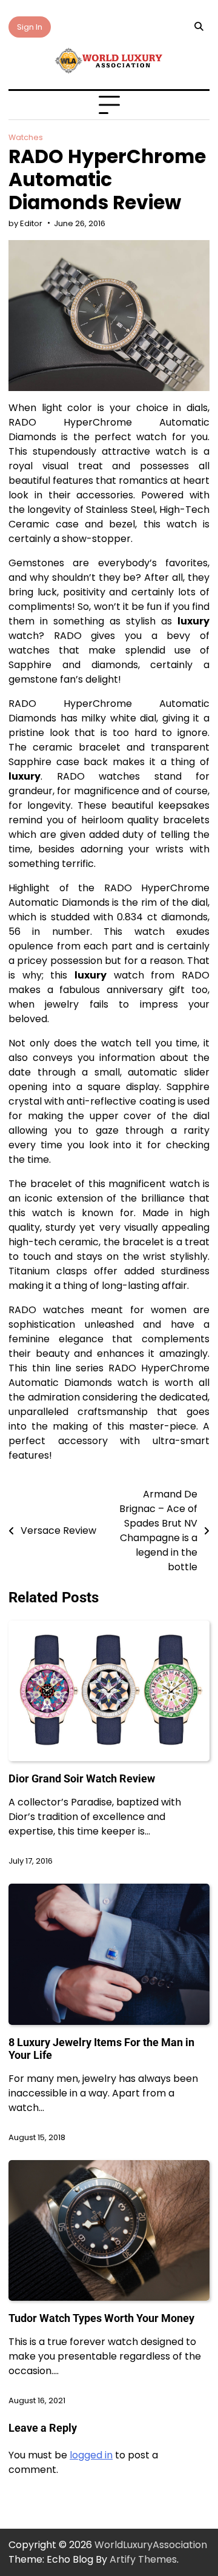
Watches (26, 137)
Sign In (30, 27)
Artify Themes (143, 2559)
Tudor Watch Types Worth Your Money (101, 2318)
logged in (91, 2455)
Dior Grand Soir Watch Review (82, 1778)
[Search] (199, 27)
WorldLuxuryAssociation (151, 2545)
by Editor (25, 223)
